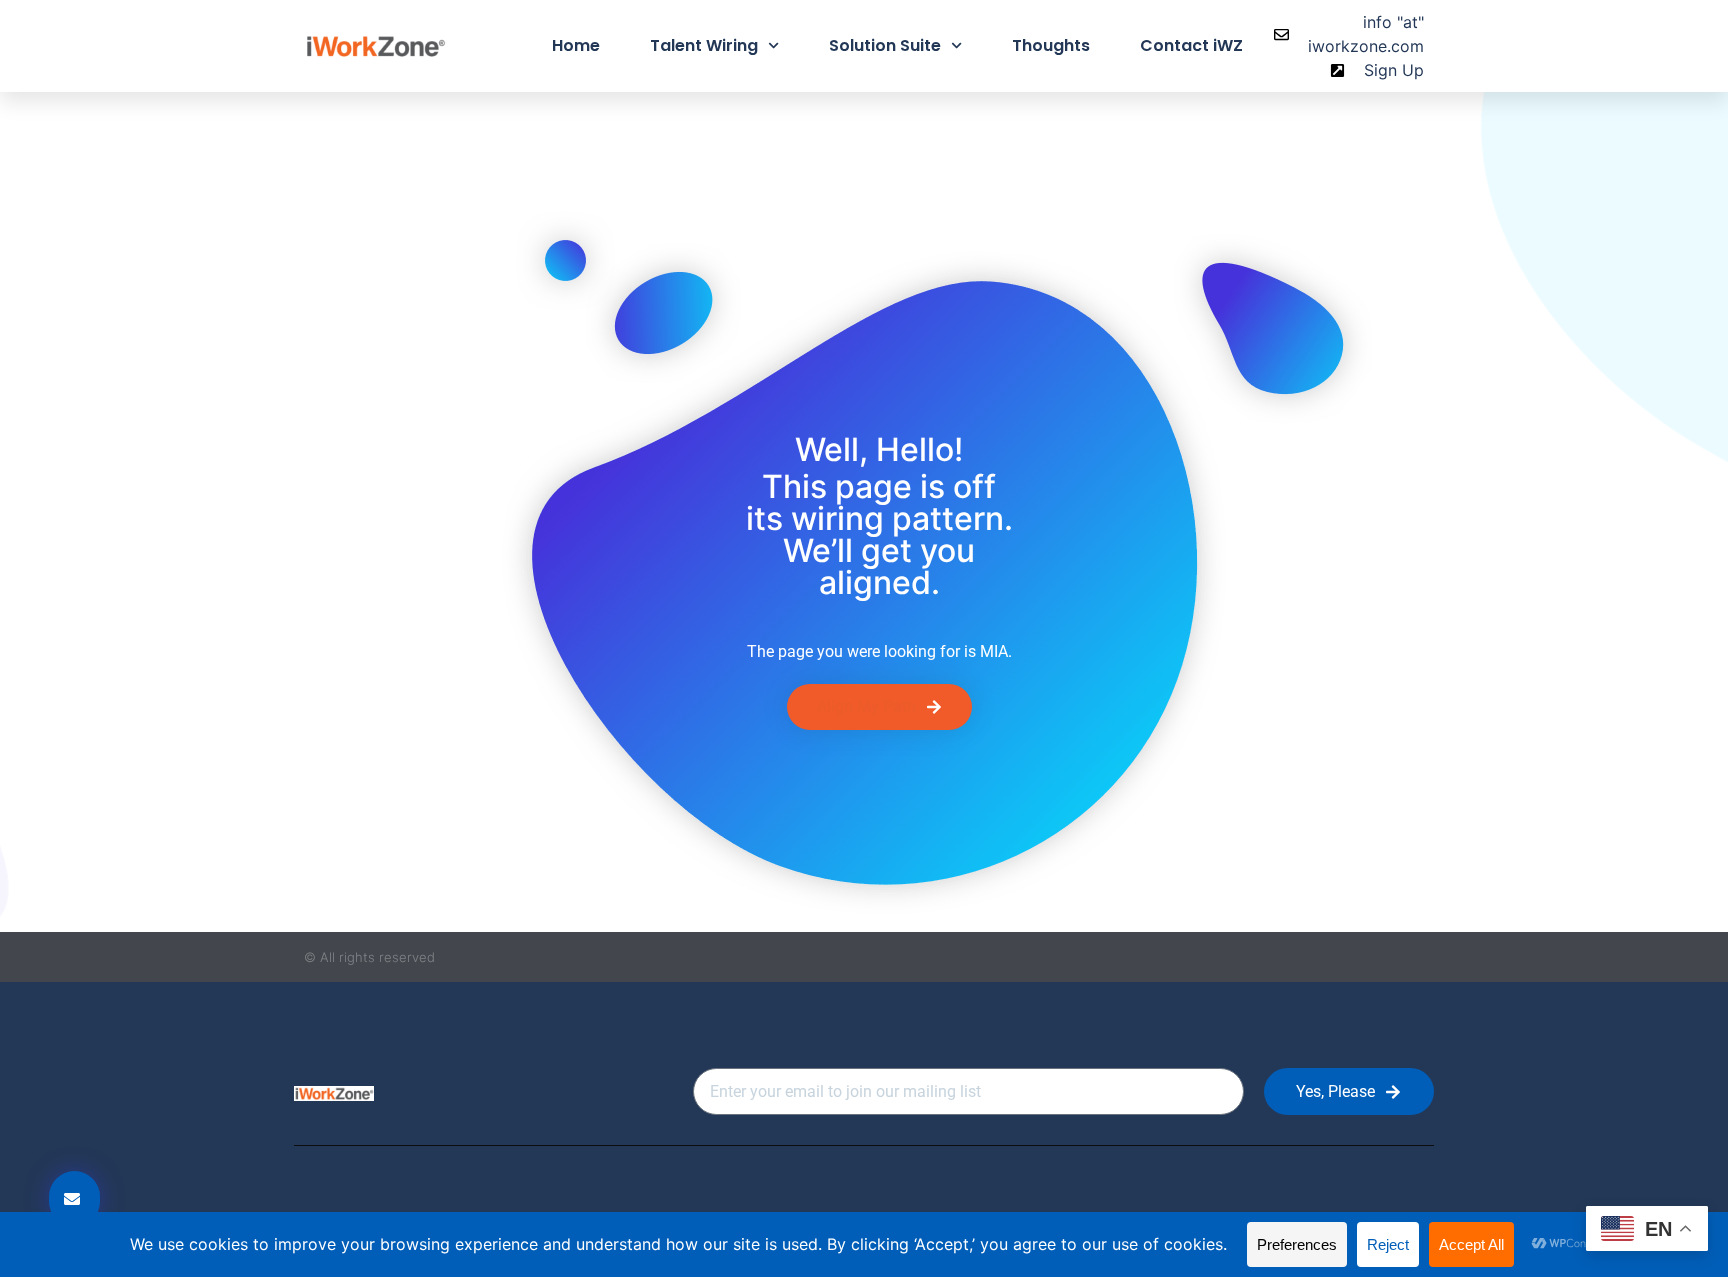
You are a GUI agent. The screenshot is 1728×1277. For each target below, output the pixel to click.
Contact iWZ (1191, 45)
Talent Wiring (704, 45)
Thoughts (1051, 45)
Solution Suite (885, 45)
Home (576, 45)
